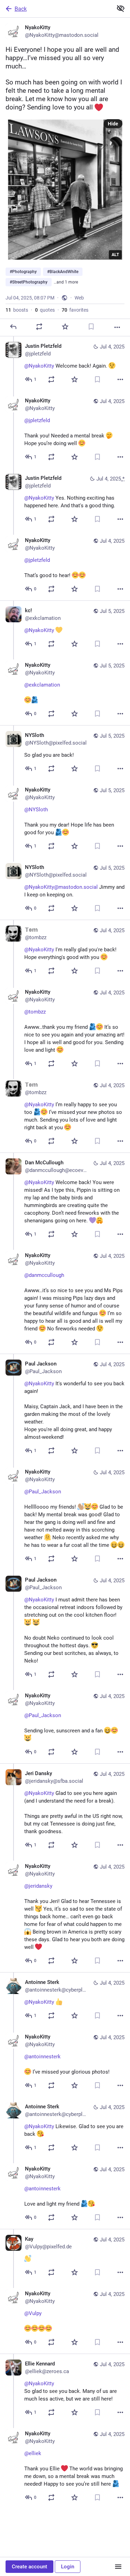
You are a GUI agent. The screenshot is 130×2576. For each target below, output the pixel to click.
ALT (115, 255)
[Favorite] (65, 327)
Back (21, 9)
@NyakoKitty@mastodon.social (61, 887)
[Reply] (13, 327)
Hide (113, 124)
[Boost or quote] (39, 327)
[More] (117, 327)
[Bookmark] (91, 327)
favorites (75, 310)
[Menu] (118, 2567)
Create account (29, 2567)
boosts (17, 310)
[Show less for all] (121, 8)
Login (68, 2567)
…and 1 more (66, 282)
